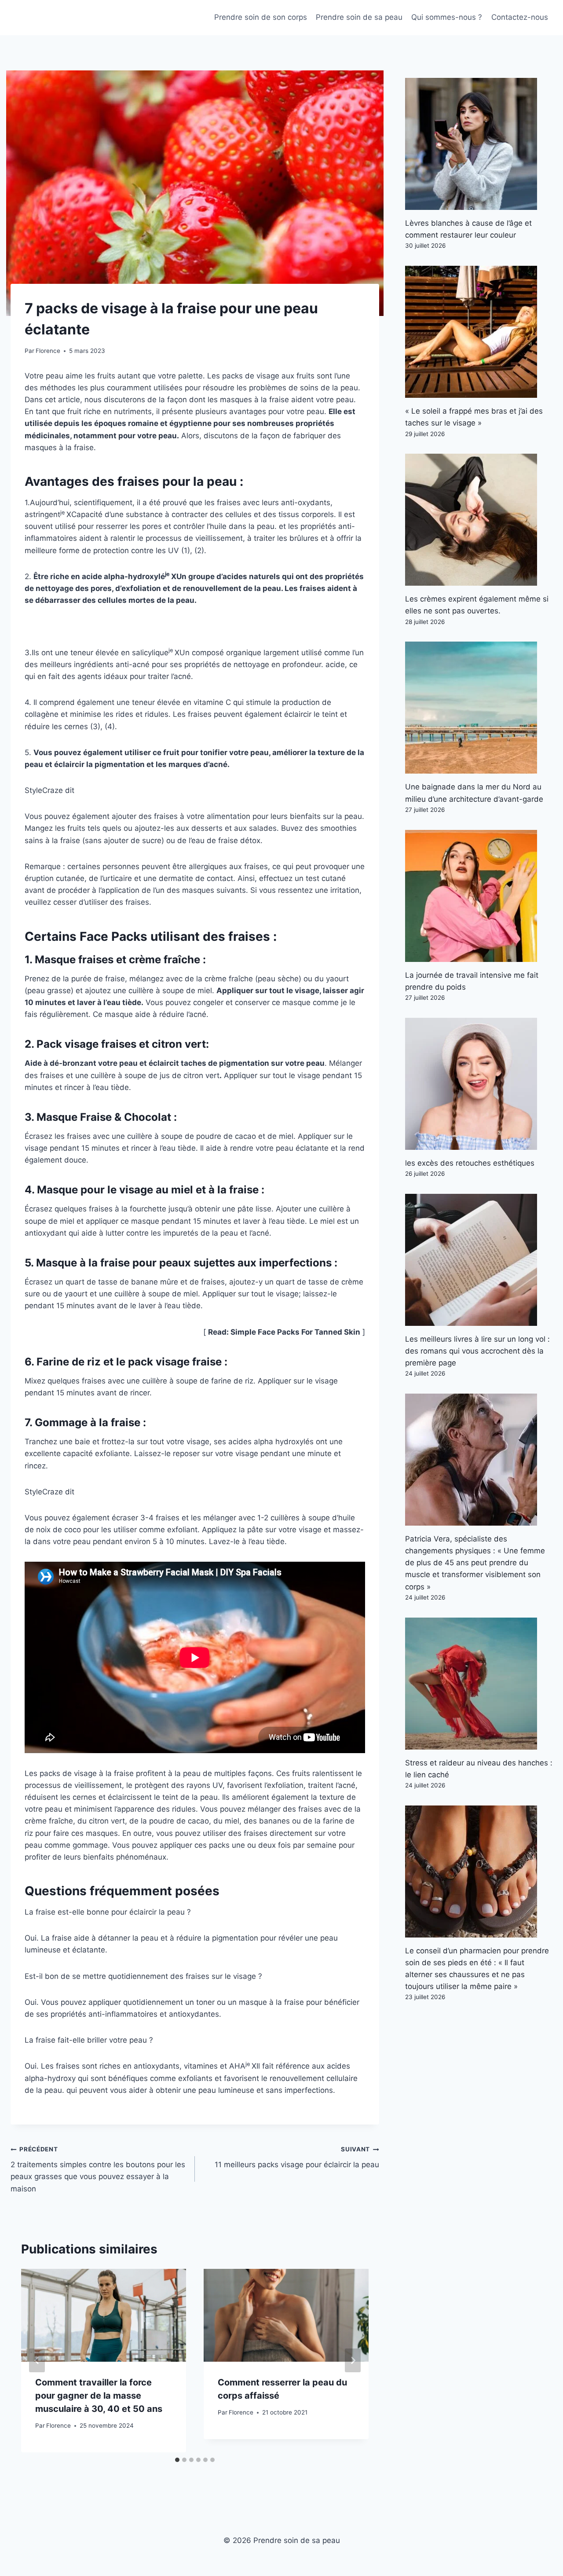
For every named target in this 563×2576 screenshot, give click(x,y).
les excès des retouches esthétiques (470, 1163)
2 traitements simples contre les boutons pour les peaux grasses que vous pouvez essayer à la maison (98, 2169)
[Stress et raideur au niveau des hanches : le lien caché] (479, 1684)
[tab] (177, 2460)
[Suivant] (353, 2360)
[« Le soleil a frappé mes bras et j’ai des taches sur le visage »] (479, 332)
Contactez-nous (520, 17)
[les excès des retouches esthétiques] (479, 1084)
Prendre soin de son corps (261, 17)
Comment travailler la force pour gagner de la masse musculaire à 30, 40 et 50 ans (99, 2396)
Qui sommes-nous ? (447, 17)
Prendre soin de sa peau (359, 17)
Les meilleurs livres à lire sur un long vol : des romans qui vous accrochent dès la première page (477, 1351)
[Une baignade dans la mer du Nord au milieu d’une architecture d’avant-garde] (479, 708)
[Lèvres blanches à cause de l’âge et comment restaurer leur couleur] (479, 144)
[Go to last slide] (37, 2360)
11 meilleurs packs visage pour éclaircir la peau (297, 2157)
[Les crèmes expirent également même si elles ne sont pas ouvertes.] (479, 520)
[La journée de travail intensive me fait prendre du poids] (479, 896)
